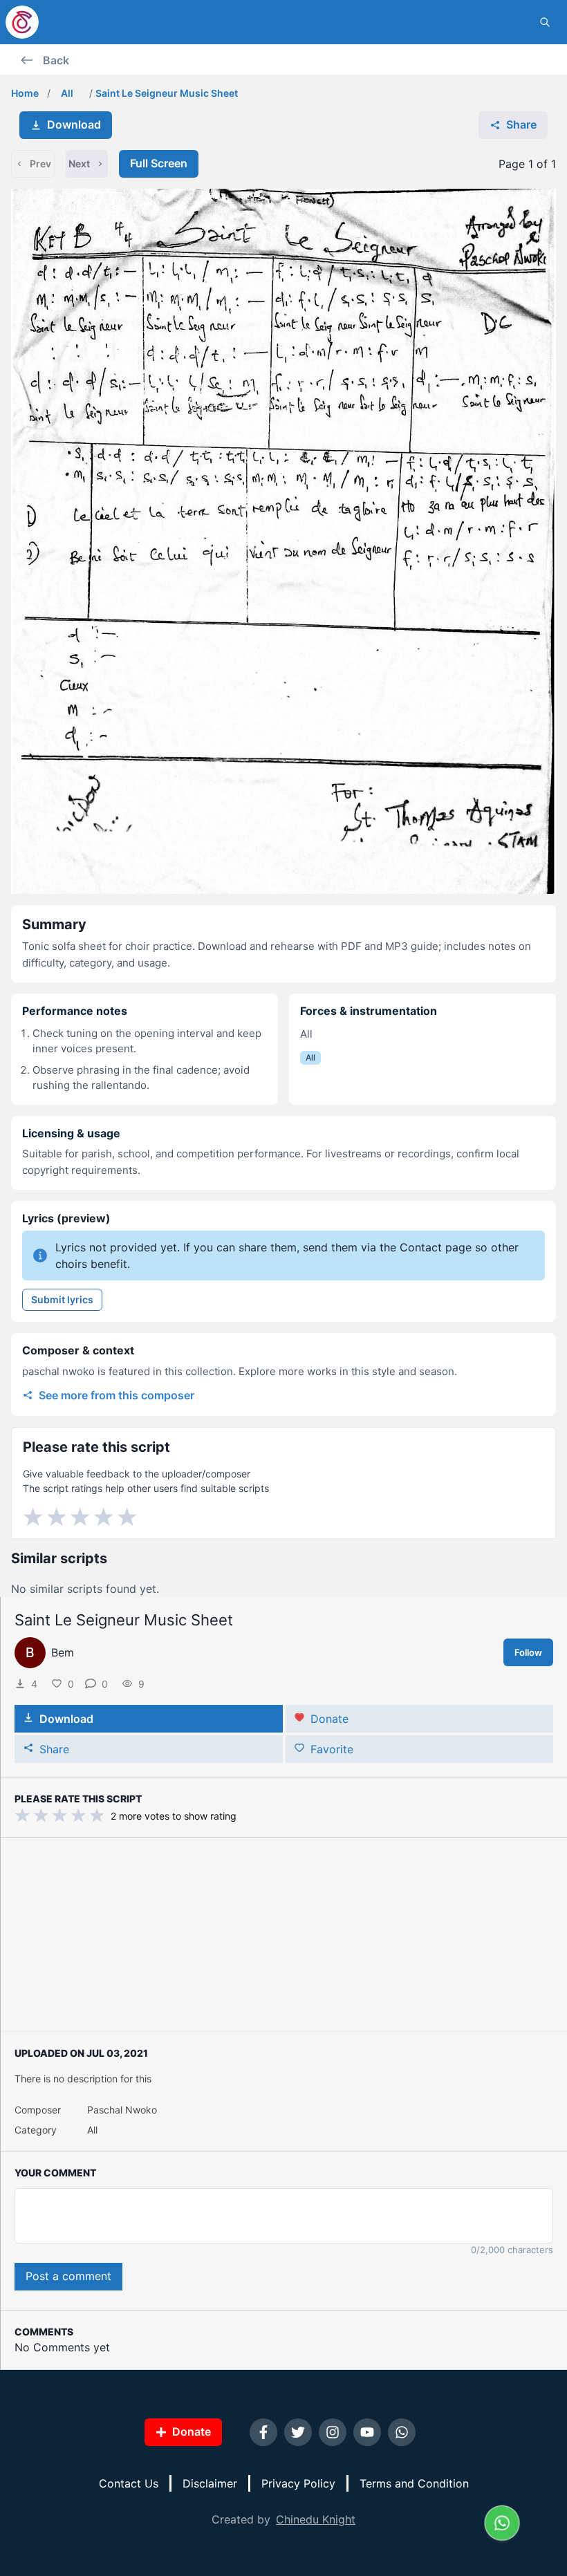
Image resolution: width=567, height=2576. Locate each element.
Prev (40, 164)
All (67, 93)
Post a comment (68, 2276)
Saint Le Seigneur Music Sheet (167, 93)
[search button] (545, 22)
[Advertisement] (284, 1934)
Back (56, 60)
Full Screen (159, 163)
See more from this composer (117, 1395)
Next (79, 164)
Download (74, 124)
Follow (528, 1652)
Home (25, 93)
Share (521, 124)
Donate (329, 1719)
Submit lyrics (62, 1299)
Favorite (332, 1749)
